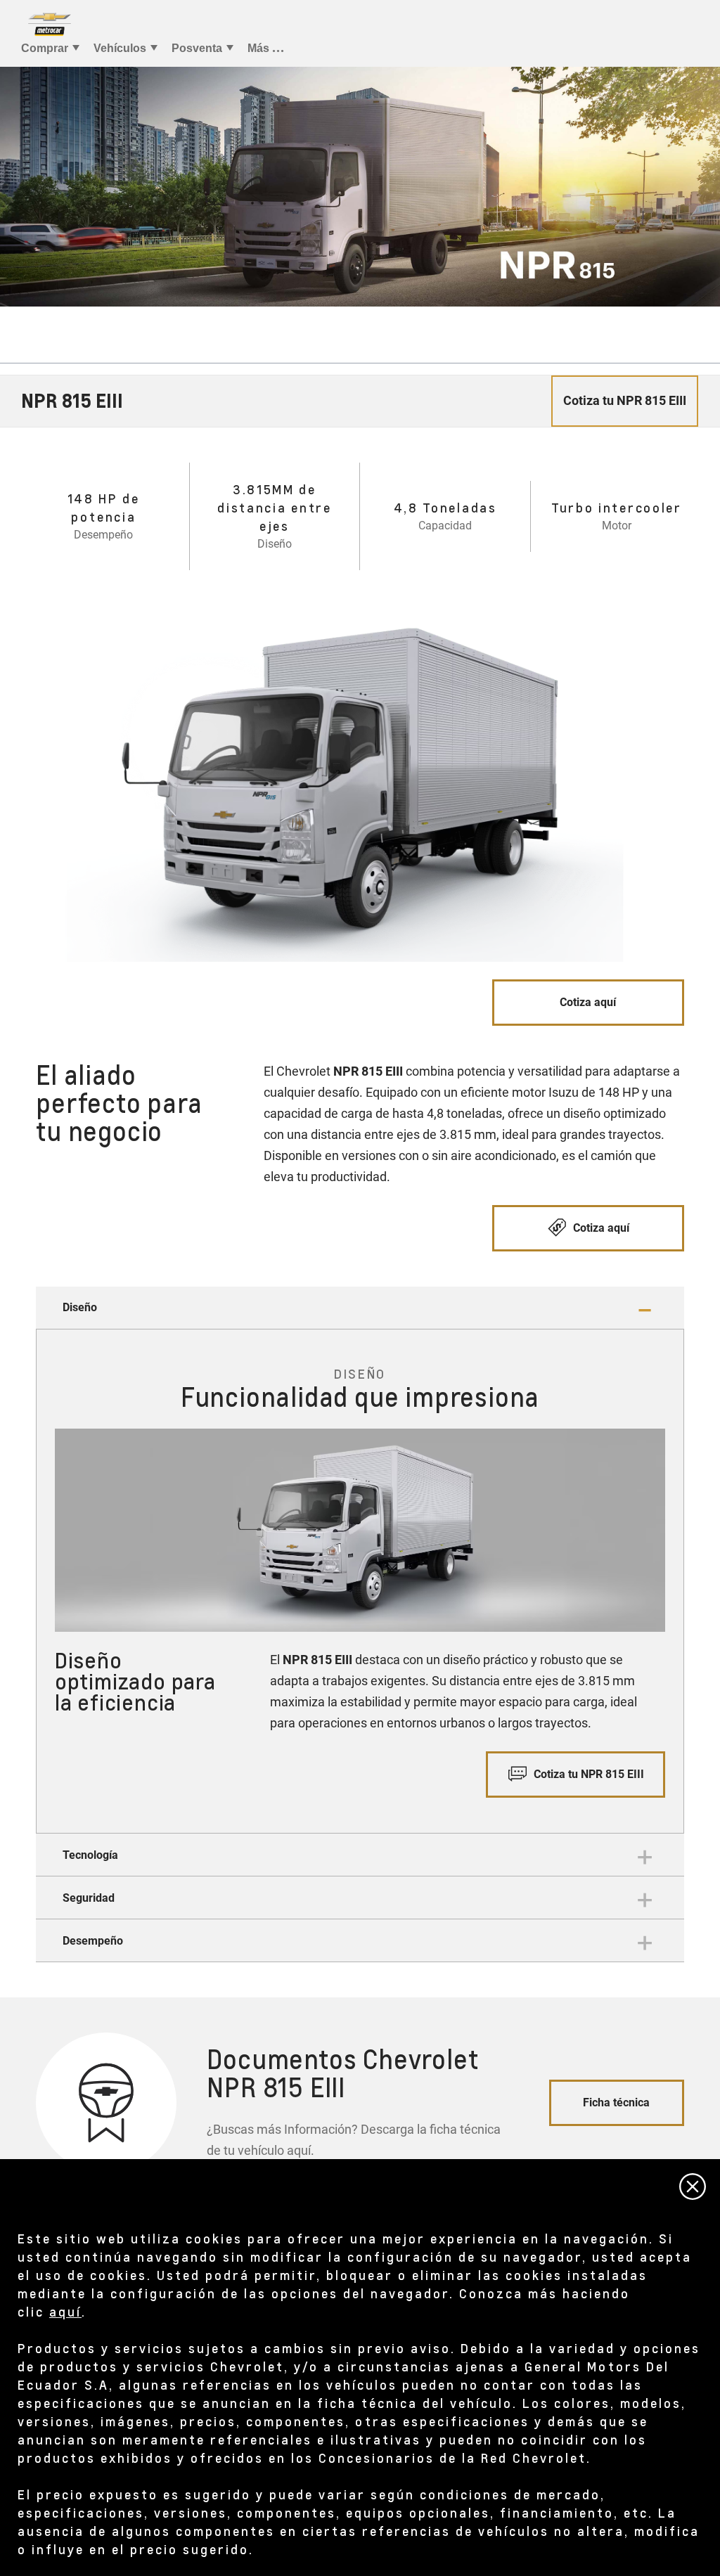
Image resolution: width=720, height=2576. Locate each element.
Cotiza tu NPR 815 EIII (587, 1774)
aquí (65, 2311)
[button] (360, 1308)
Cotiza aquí (588, 1002)
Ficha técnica (616, 2102)
